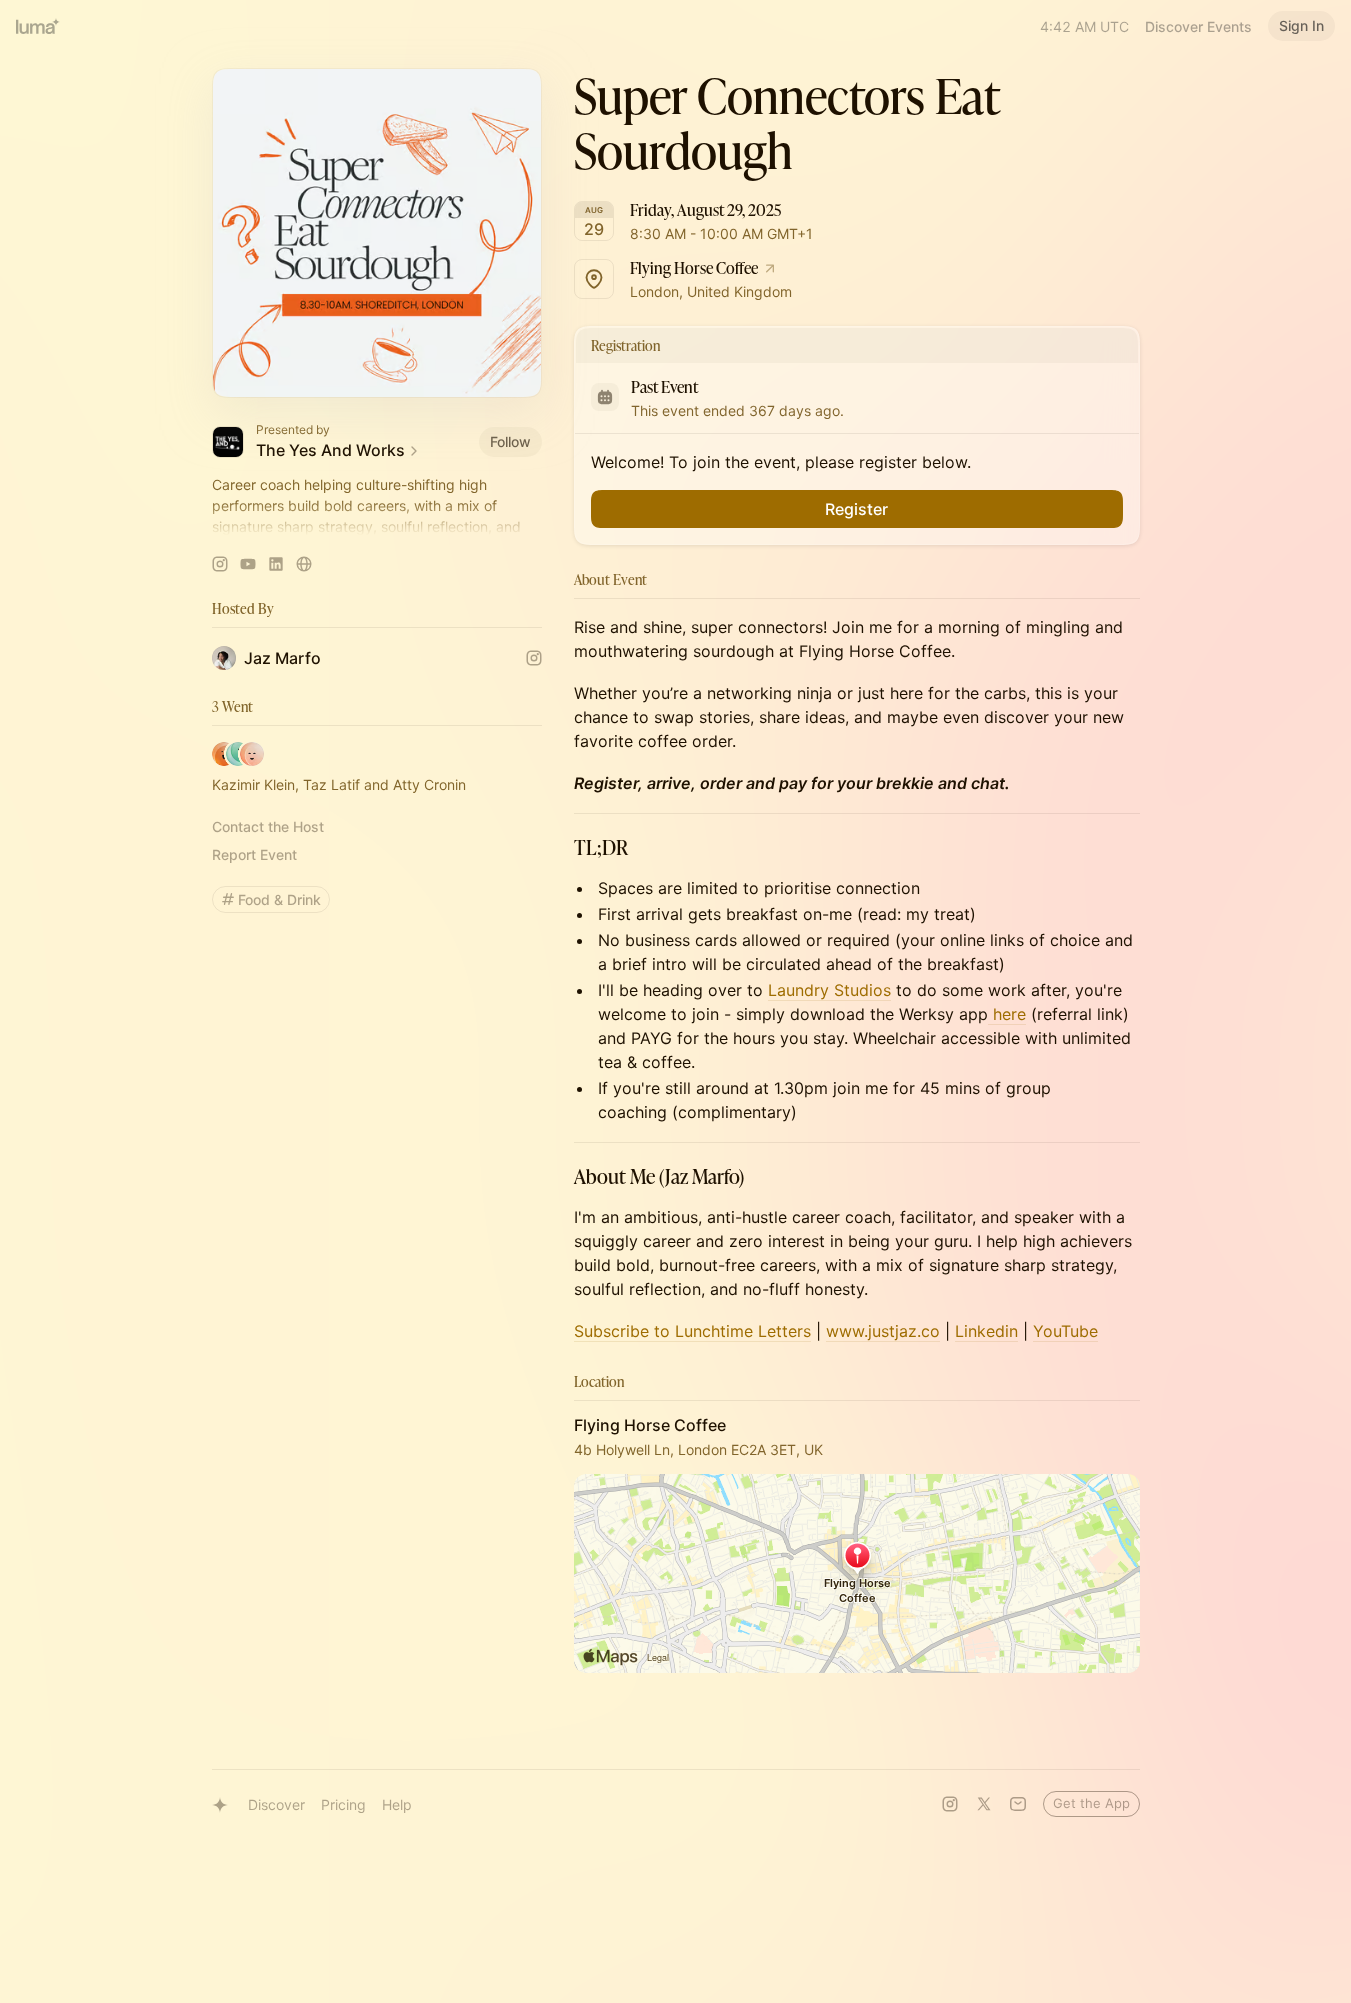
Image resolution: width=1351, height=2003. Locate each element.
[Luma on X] (984, 1804)
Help (397, 1804)
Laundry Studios (829, 990)
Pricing (343, 1804)
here (1007, 1014)
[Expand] (377, 527)
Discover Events (1198, 26)
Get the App (1091, 1803)
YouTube (1065, 1331)
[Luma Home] (38, 26)
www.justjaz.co (883, 1331)
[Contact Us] (1018, 1804)
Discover (276, 1804)
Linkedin (986, 1331)
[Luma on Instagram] (950, 1804)
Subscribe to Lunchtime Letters (692, 1331)
